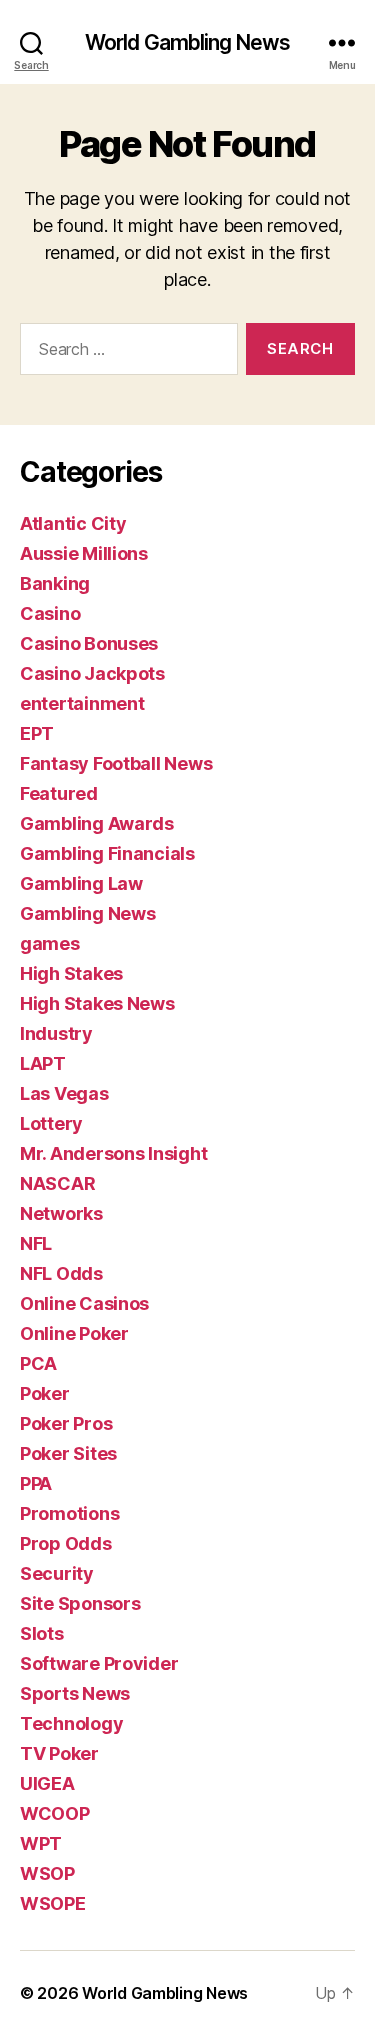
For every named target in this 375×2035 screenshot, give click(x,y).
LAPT (43, 1063)
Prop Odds (66, 1543)
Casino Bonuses (89, 643)
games (50, 943)
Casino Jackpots (92, 673)
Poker (45, 1393)
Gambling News (88, 913)
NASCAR (57, 1183)
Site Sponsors (80, 1603)
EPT (37, 733)
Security (57, 1573)
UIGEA (47, 1783)
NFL (36, 1243)
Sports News (75, 1693)
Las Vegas (64, 1093)
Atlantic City (73, 523)
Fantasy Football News (116, 763)
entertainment (82, 703)
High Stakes (71, 973)
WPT (41, 1843)
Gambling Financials (107, 853)
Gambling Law (81, 883)
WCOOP (55, 1813)
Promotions (69, 1513)
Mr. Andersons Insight (113, 1153)
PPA (36, 1483)
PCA (38, 1363)
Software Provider (99, 1663)
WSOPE (53, 1903)
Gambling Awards (97, 823)
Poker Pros (66, 1423)
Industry (56, 1033)
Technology (71, 1723)
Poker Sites (68, 1453)
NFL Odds (61, 1273)
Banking (55, 583)
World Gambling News (187, 42)
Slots (42, 1633)
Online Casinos (84, 1303)
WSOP (47, 1873)
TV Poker (59, 1753)
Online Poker (74, 1333)
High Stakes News (97, 1003)
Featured (59, 793)
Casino (50, 613)
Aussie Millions (84, 553)
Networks (61, 1213)
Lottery (51, 1123)
